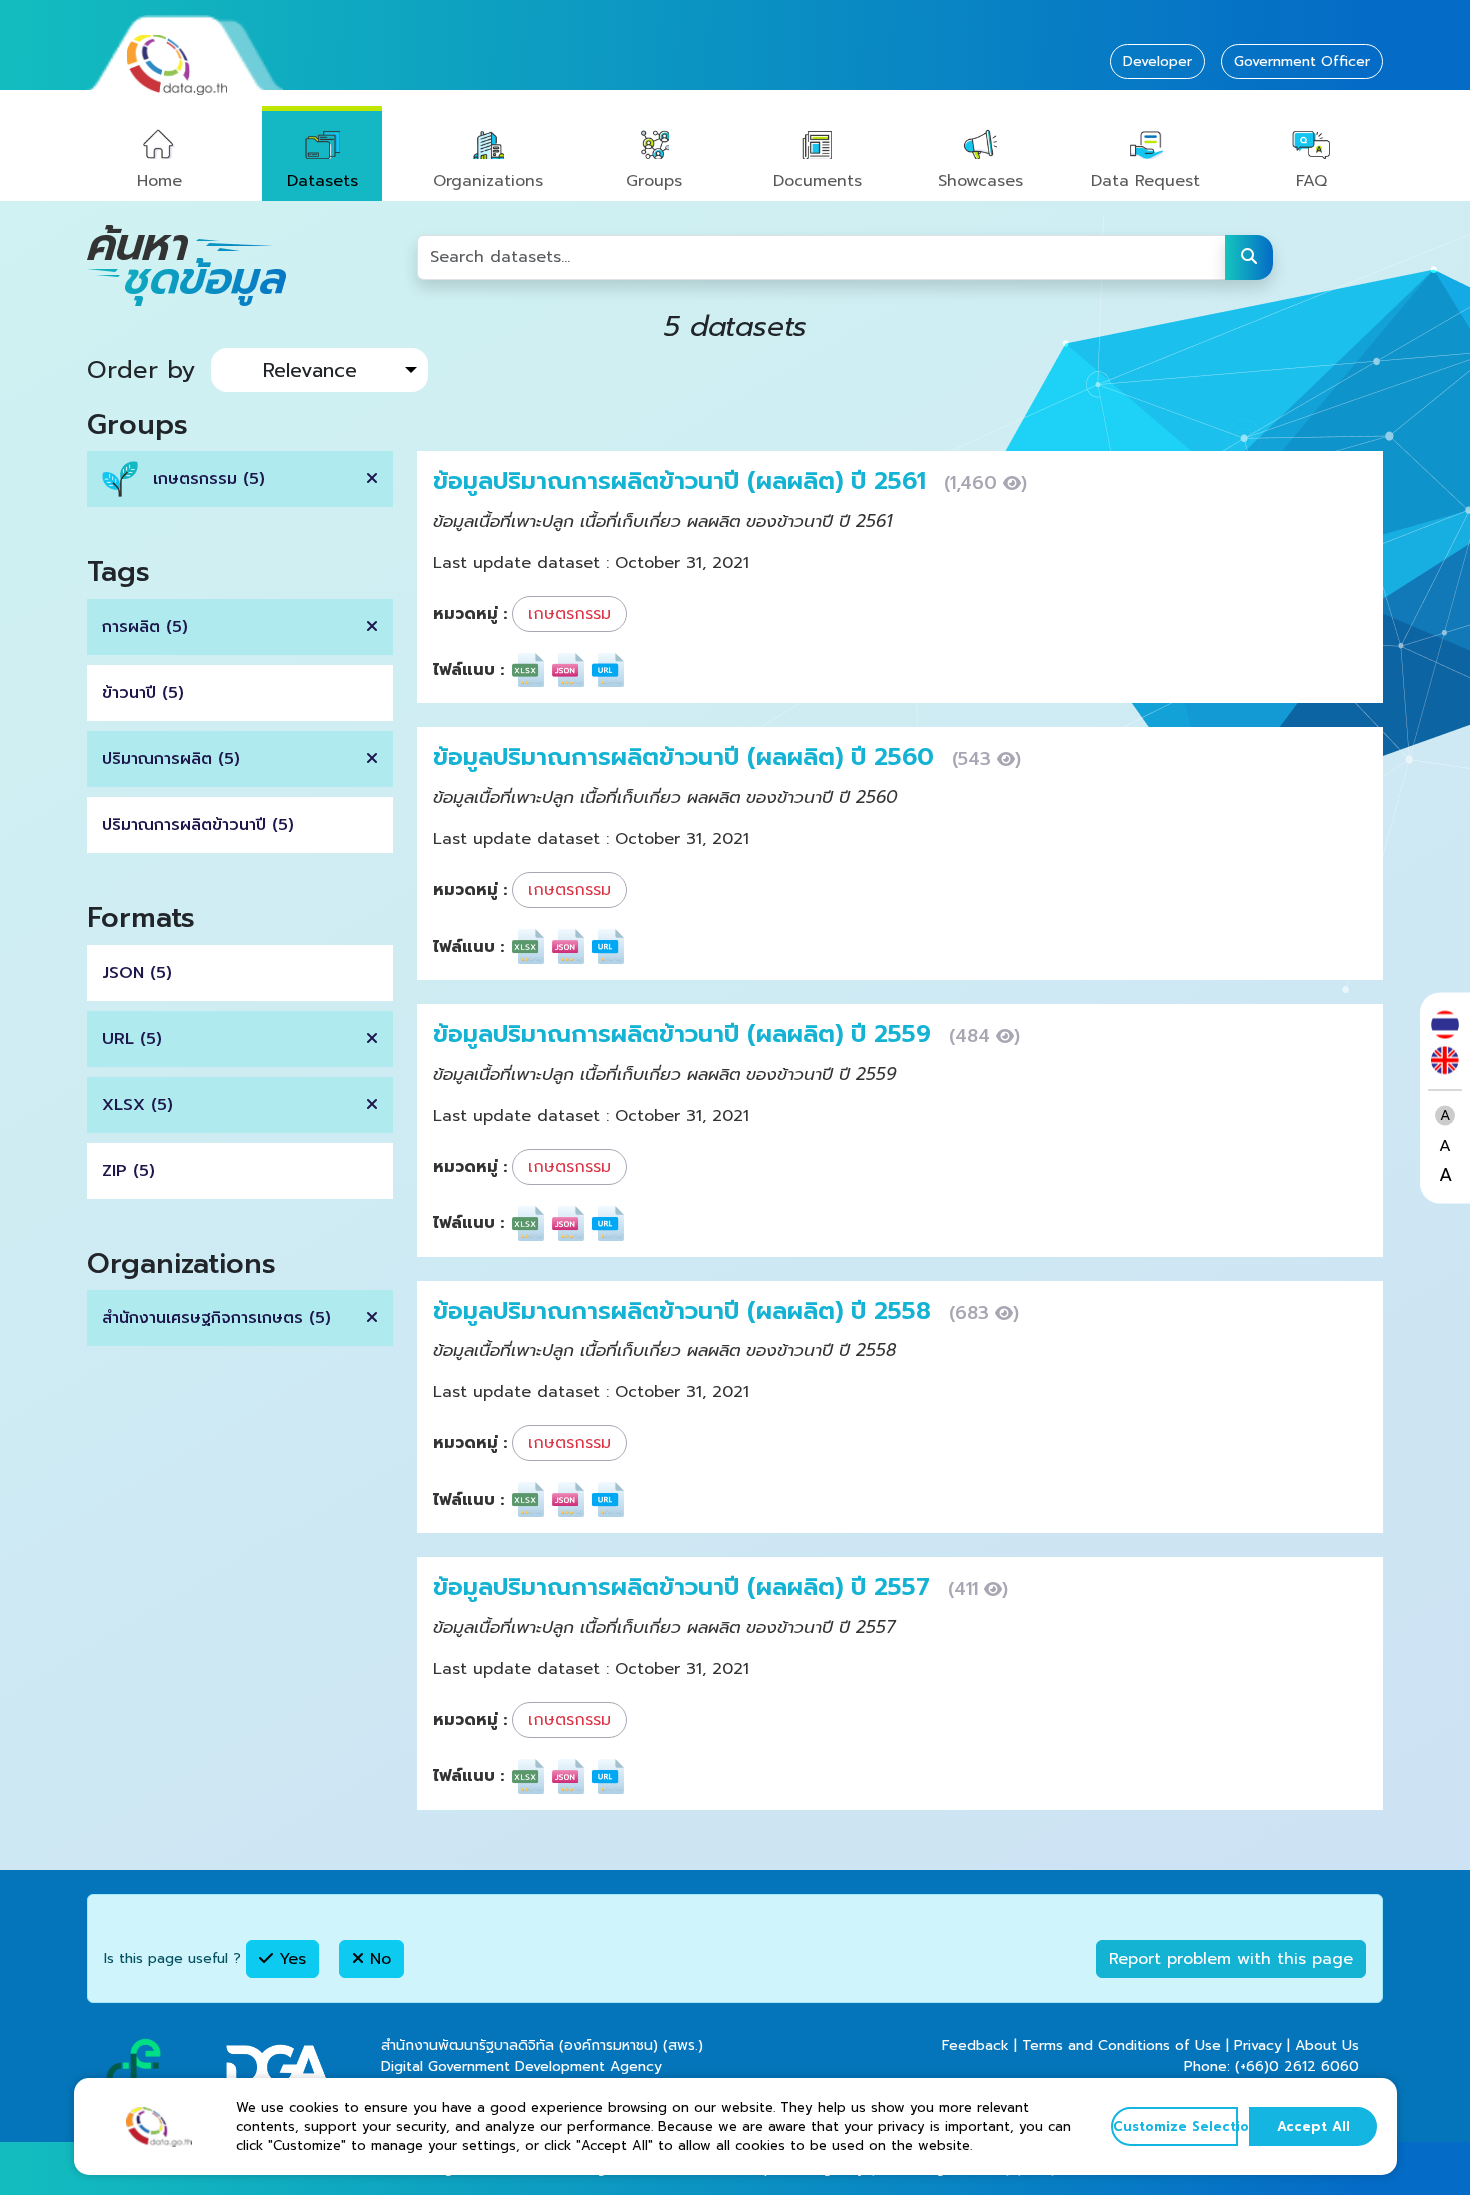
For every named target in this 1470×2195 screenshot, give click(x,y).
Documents (817, 181)
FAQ (1311, 181)
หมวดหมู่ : (470, 614)
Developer (1157, 61)
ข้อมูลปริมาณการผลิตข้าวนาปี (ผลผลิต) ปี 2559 (686, 1034)
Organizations (488, 181)
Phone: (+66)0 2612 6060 (1271, 2066)
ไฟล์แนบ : (468, 670)
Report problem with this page (1231, 1959)
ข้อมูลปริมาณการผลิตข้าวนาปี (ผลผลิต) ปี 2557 (685, 1587)
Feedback (975, 2045)
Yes (289, 1959)
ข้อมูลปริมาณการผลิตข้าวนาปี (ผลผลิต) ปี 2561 (683, 481)
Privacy (1258, 2045)
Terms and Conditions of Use (1121, 2045)
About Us (1327, 2045)
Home (159, 181)
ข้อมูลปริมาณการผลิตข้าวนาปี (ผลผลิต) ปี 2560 (687, 757)
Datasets (322, 181)
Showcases (980, 181)
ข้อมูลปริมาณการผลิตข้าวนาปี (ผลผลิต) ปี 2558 (686, 1311)
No (377, 1959)
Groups (654, 181)
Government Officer (1302, 61)
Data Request (1145, 181)
